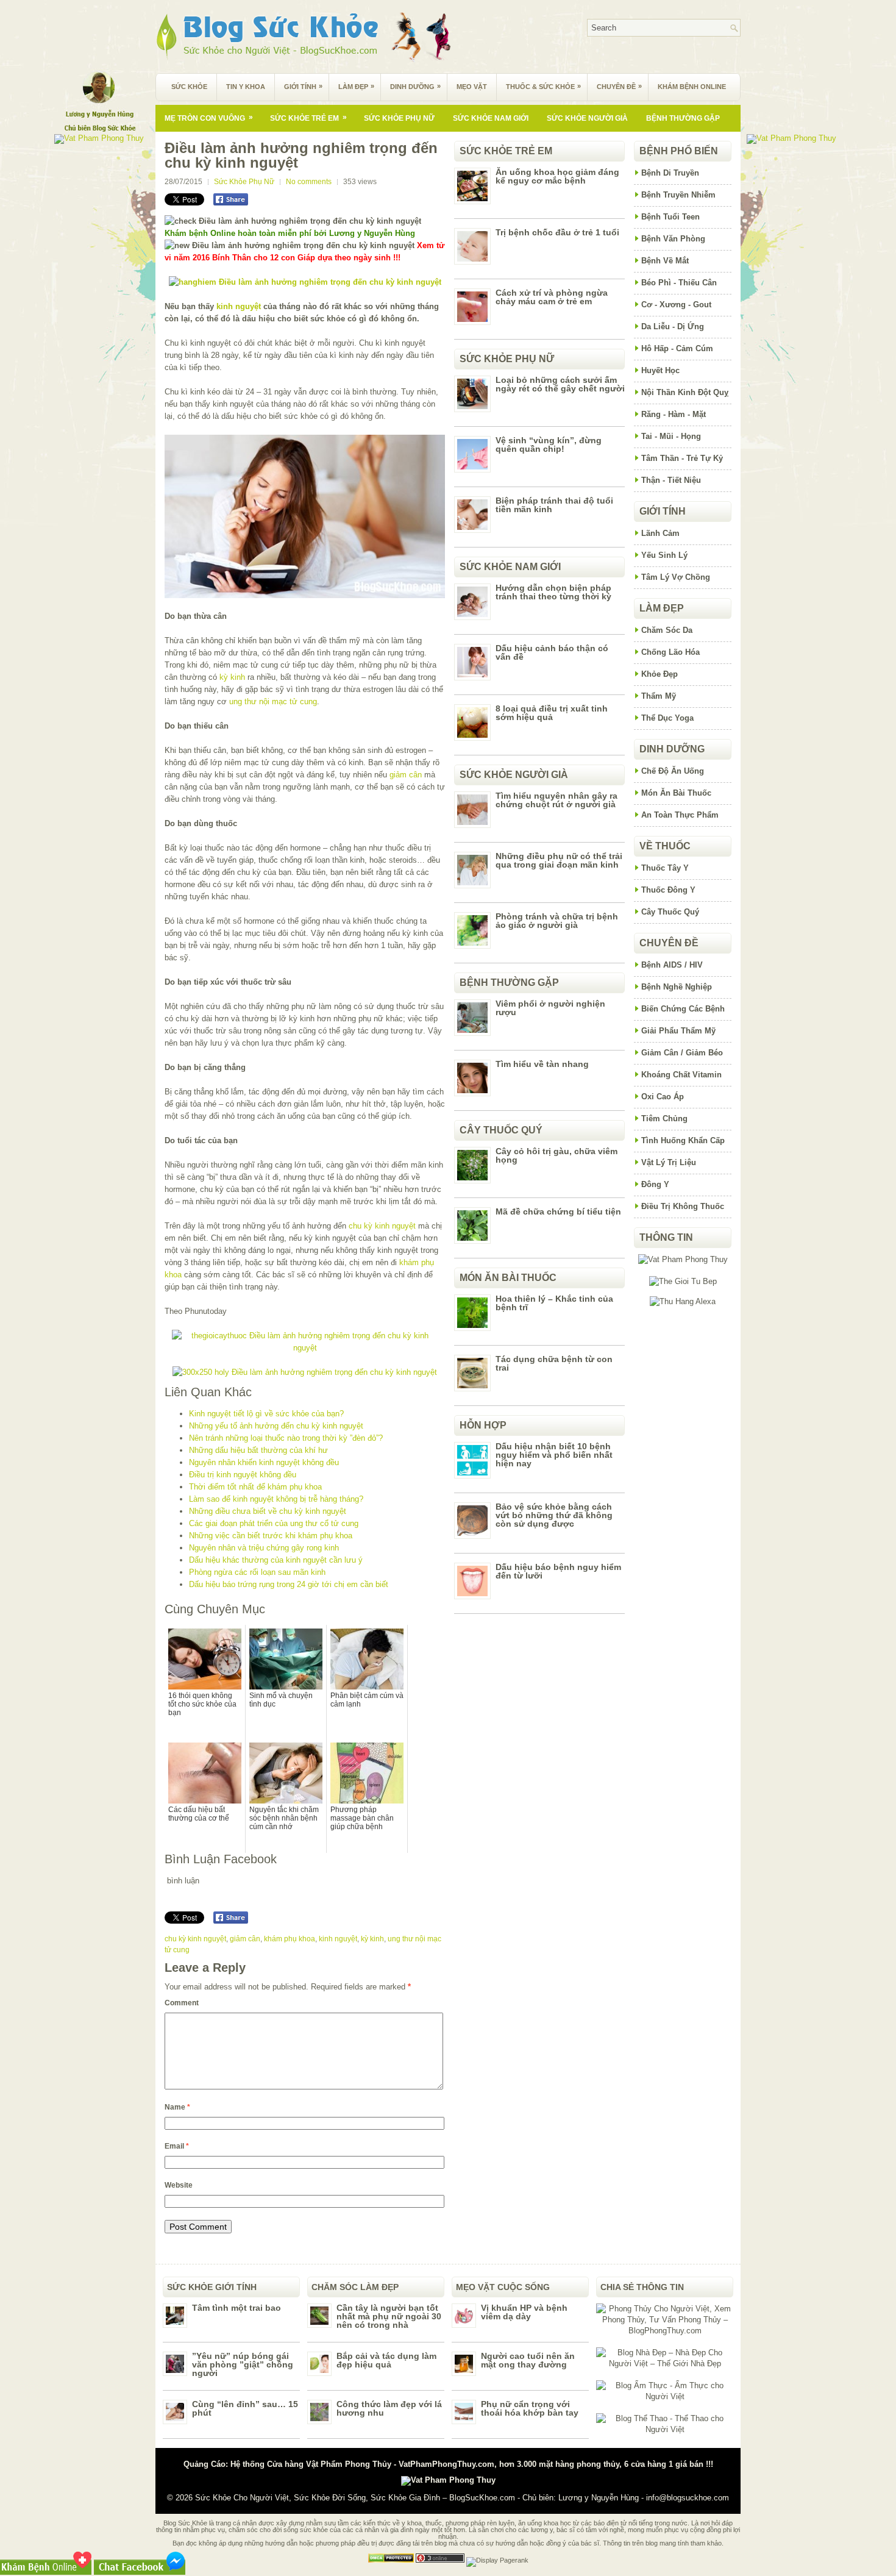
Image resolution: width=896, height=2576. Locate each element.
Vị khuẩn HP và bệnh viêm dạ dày (524, 2312)
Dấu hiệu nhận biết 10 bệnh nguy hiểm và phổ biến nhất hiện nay (554, 1455)
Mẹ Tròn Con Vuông (209, 118)
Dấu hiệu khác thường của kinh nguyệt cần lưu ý (276, 1560)
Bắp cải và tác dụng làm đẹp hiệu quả (386, 2360)
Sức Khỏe (189, 87)
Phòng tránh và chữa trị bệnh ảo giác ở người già (557, 921)
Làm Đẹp (356, 86)
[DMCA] (391, 2560)
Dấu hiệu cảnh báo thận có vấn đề (552, 652)
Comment (182, 2003)
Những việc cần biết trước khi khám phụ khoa (271, 1536)
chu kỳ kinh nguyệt (382, 1226)
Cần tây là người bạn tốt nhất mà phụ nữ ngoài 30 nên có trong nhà (389, 2316)
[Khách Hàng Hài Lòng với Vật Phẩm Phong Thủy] (683, 1259)
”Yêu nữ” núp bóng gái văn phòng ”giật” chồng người (243, 2364)
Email (177, 2146)
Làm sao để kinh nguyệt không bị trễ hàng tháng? (276, 1499)
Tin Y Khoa (246, 87)
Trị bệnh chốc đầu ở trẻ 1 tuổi (557, 232)
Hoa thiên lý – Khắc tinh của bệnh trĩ (554, 1303)
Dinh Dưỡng (415, 86)
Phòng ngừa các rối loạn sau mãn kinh (257, 1572)
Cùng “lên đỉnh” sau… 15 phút (245, 2408)
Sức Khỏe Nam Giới (491, 118)
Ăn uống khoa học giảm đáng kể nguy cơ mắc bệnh (557, 176)
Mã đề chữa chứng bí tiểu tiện (558, 1211)
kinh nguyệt (239, 306)
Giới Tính (303, 86)
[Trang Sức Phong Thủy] (305, 1348)
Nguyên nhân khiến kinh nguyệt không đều (264, 1462)
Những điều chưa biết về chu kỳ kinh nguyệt (268, 1511)
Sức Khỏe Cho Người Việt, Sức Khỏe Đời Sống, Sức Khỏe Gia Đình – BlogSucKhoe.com (355, 2498)
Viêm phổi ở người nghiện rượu (550, 1008)
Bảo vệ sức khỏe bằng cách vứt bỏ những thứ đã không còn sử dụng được (554, 1515)
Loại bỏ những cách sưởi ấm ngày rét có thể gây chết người (560, 384)
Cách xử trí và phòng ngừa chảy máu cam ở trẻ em (552, 297)
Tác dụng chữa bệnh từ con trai (554, 1363)
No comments (309, 182)
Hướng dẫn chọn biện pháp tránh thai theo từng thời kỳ (553, 592)
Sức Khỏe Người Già (587, 118)
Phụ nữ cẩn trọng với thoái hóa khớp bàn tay (530, 2408)
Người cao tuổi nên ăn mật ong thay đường (528, 2360)
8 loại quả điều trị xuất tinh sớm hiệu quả (552, 713)
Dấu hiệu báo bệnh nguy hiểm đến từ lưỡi (558, 1571)
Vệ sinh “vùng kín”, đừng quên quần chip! (549, 444)
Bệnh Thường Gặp (683, 118)
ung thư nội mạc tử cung (273, 701)
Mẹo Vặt (472, 87)
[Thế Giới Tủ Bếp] (683, 1281)
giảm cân (406, 775)
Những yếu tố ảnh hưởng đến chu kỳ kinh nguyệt (276, 1426)
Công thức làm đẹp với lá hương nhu (389, 2408)
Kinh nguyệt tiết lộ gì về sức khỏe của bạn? (266, 1414)
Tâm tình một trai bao (236, 2308)
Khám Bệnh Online (692, 87)
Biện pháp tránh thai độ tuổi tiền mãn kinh (554, 505)
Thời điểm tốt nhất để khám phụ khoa (255, 1487)
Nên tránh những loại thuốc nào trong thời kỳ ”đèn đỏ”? (286, 1438)
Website (179, 2185)
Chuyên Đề (619, 86)
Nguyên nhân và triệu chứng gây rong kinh (264, 1548)
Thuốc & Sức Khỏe (543, 86)
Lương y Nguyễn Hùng (599, 2498)
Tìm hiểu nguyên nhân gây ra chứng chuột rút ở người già (556, 800)
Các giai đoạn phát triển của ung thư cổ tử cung (274, 1523)
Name (177, 2107)
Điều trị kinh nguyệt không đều (243, 1475)
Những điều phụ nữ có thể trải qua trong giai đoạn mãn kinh (559, 860)
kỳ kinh (232, 677)
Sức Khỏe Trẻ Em (308, 118)
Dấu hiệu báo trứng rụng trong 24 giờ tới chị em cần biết (289, 1584)
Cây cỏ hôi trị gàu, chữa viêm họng (556, 1155)
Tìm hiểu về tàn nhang (542, 1064)
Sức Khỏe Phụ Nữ (399, 118)
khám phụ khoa (290, 1939)
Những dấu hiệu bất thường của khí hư (258, 1450)
